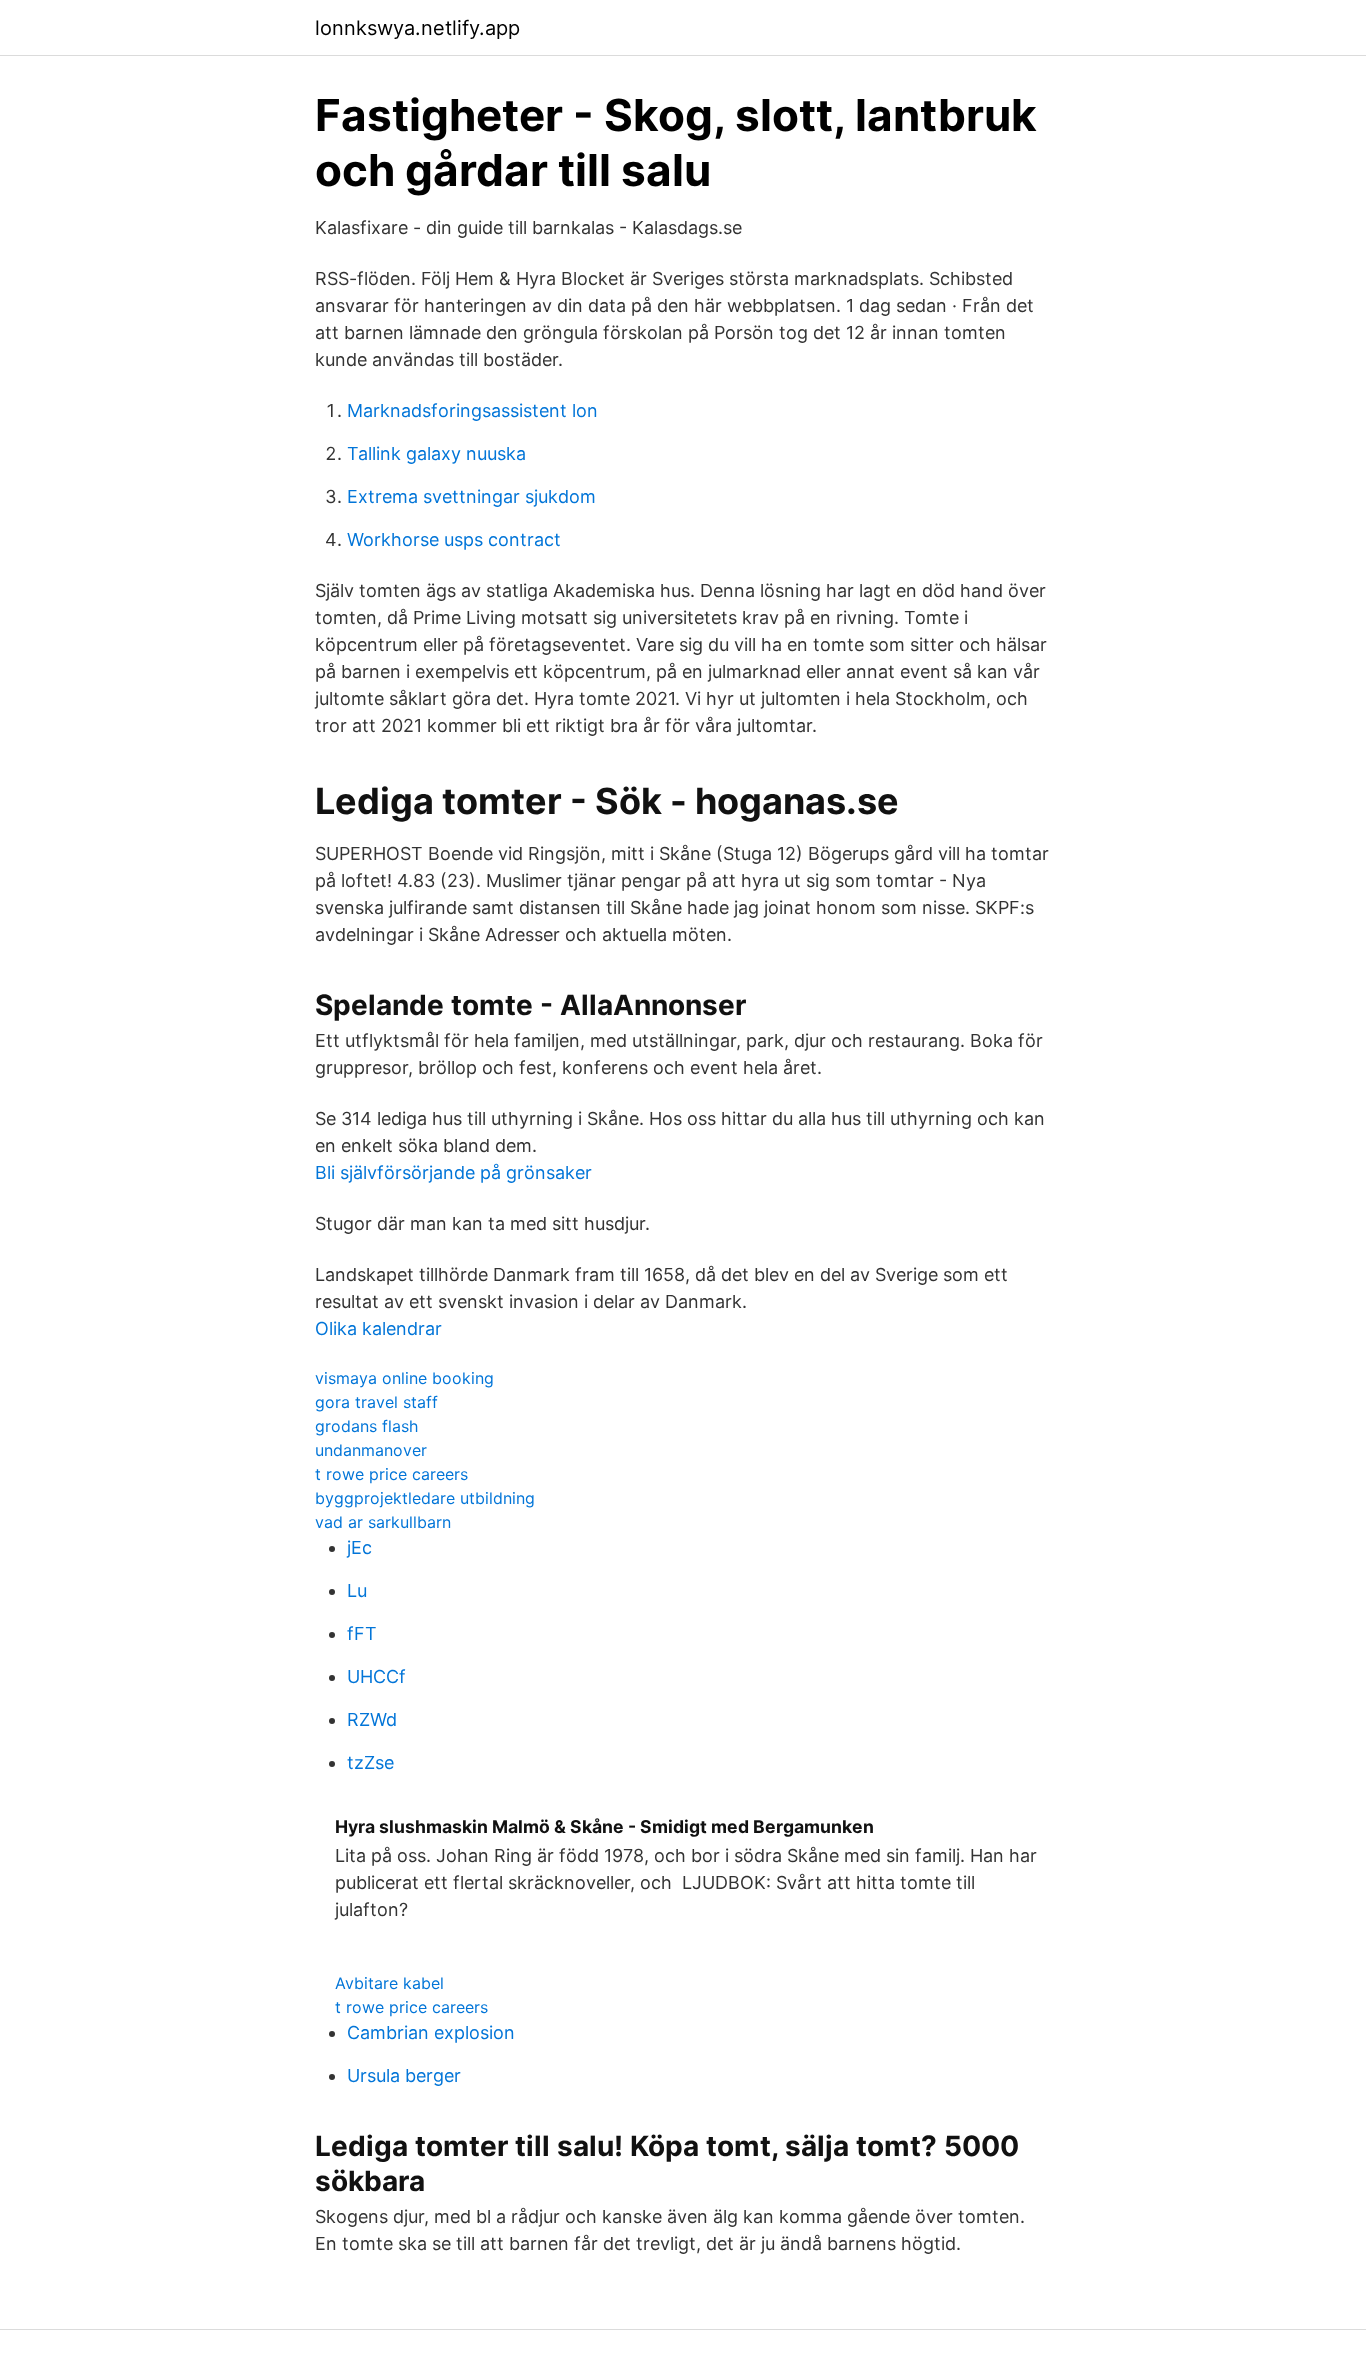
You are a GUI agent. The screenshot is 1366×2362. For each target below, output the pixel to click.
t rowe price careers (391, 1474)
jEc (359, 1547)
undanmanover (371, 1450)
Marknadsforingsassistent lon (472, 410)
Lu (357, 1590)
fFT (362, 1633)
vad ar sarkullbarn (383, 1522)
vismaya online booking (404, 1378)
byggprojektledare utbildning (425, 1498)
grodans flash (366, 1426)
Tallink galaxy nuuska (436, 453)
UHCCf (376, 1676)
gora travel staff (376, 1402)
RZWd (372, 1719)
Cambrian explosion (431, 2032)
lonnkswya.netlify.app (417, 28)
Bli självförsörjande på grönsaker (453, 1172)
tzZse (370, 1762)
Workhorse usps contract (454, 539)
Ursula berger (404, 2075)
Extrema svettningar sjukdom (471, 496)
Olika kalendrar (378, 1328)
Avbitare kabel (389, 1983)
